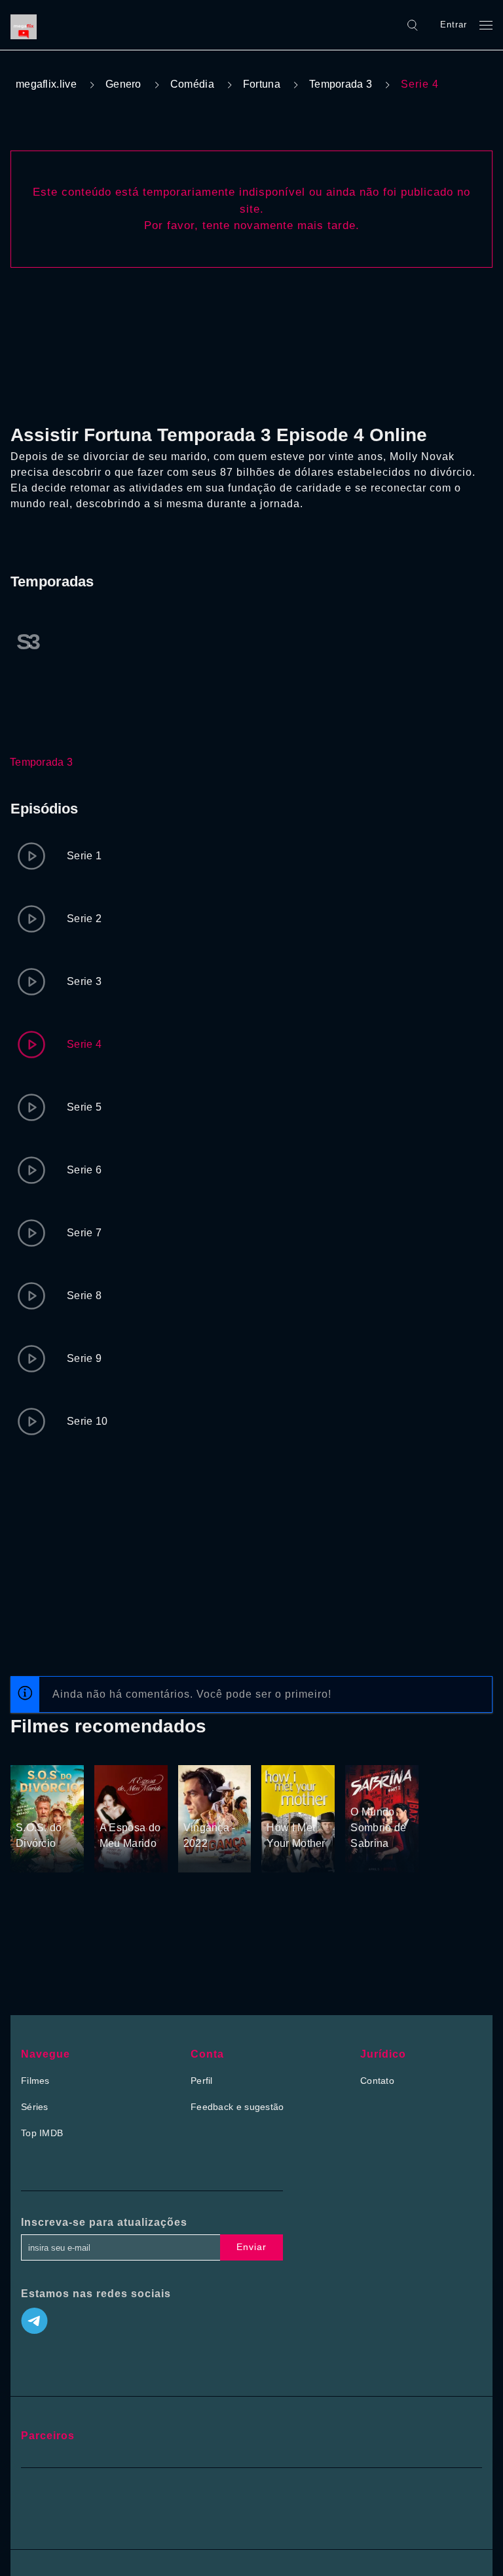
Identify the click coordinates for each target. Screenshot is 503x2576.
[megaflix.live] (27, 25)
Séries (35, 2107)
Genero (123, 84)
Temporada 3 (341, 84)
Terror (364, 1770)
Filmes (35, 2081)
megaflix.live (46, 84)
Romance (36, 1803)
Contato (377, 2081)
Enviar (251, 2247)
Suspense (205, 1803)
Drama (115, 1786)
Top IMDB (42, 2133)
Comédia (192, 84)
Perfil (202, 2081)
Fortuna (262, 84)
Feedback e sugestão (237, 2107)
